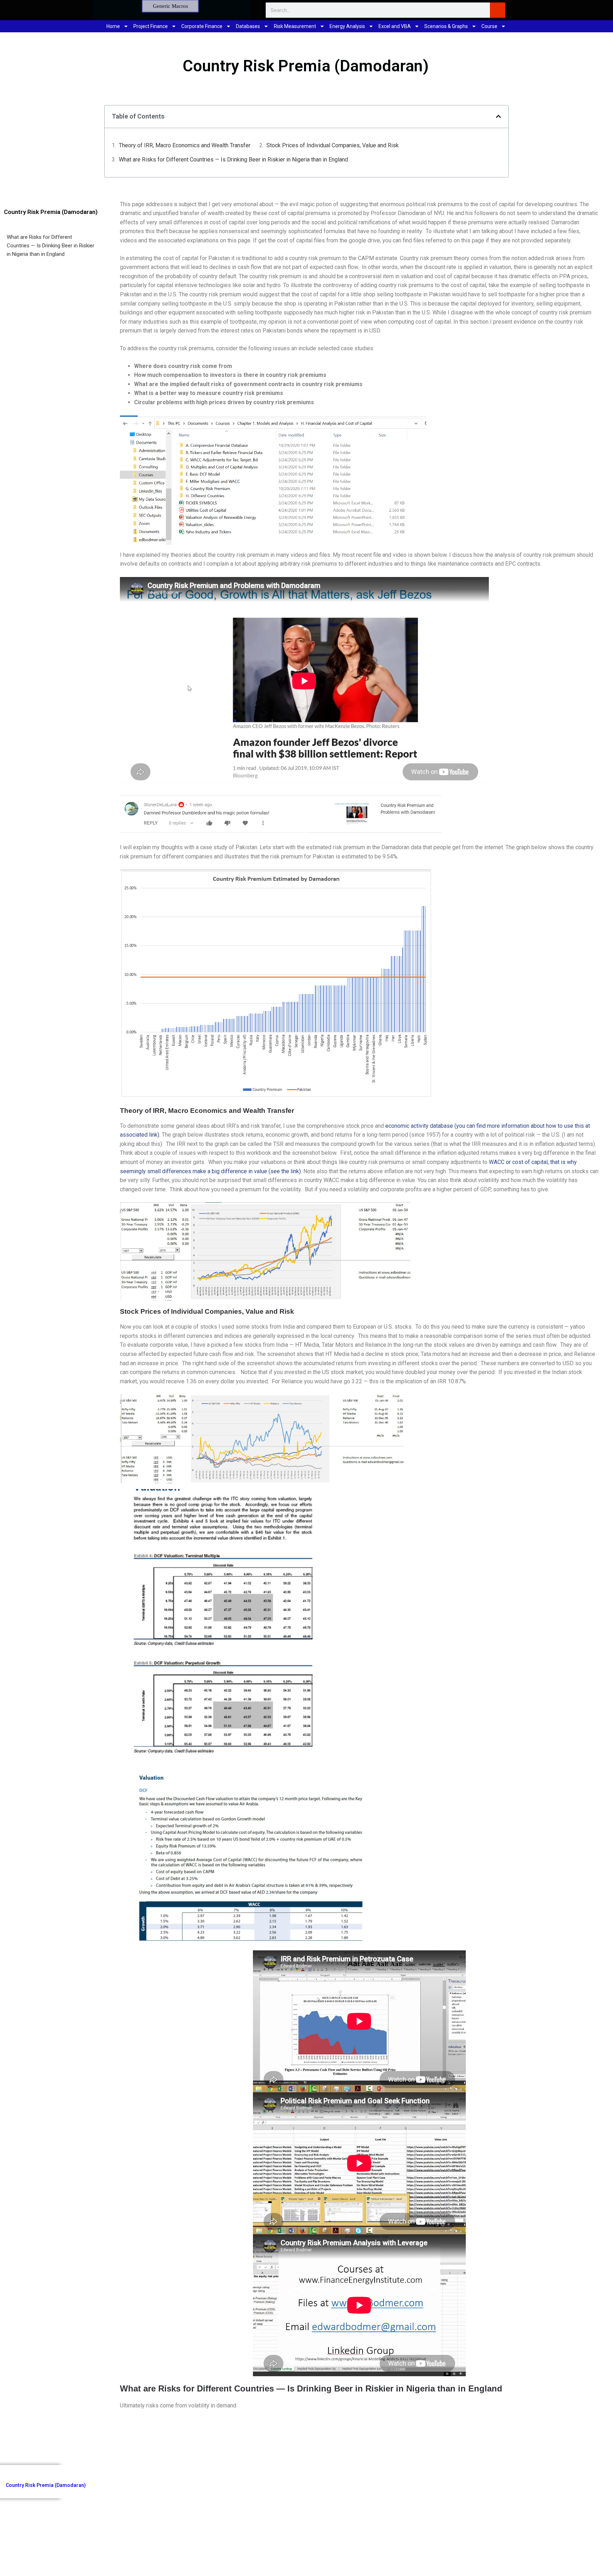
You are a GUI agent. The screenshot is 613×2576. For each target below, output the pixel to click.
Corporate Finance (202, 26)
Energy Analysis (347, 26)
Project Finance (151, 26)
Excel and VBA (395, 26)
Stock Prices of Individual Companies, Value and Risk (333, 145)
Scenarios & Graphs (446, 26)
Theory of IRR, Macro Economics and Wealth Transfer (185, 145)
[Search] (498, 10)
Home (113, 26)
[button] (498, 116)
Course (489, 26)
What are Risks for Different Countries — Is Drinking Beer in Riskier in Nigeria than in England (233, 160)
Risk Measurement (295, 26)
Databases (248, 26)
